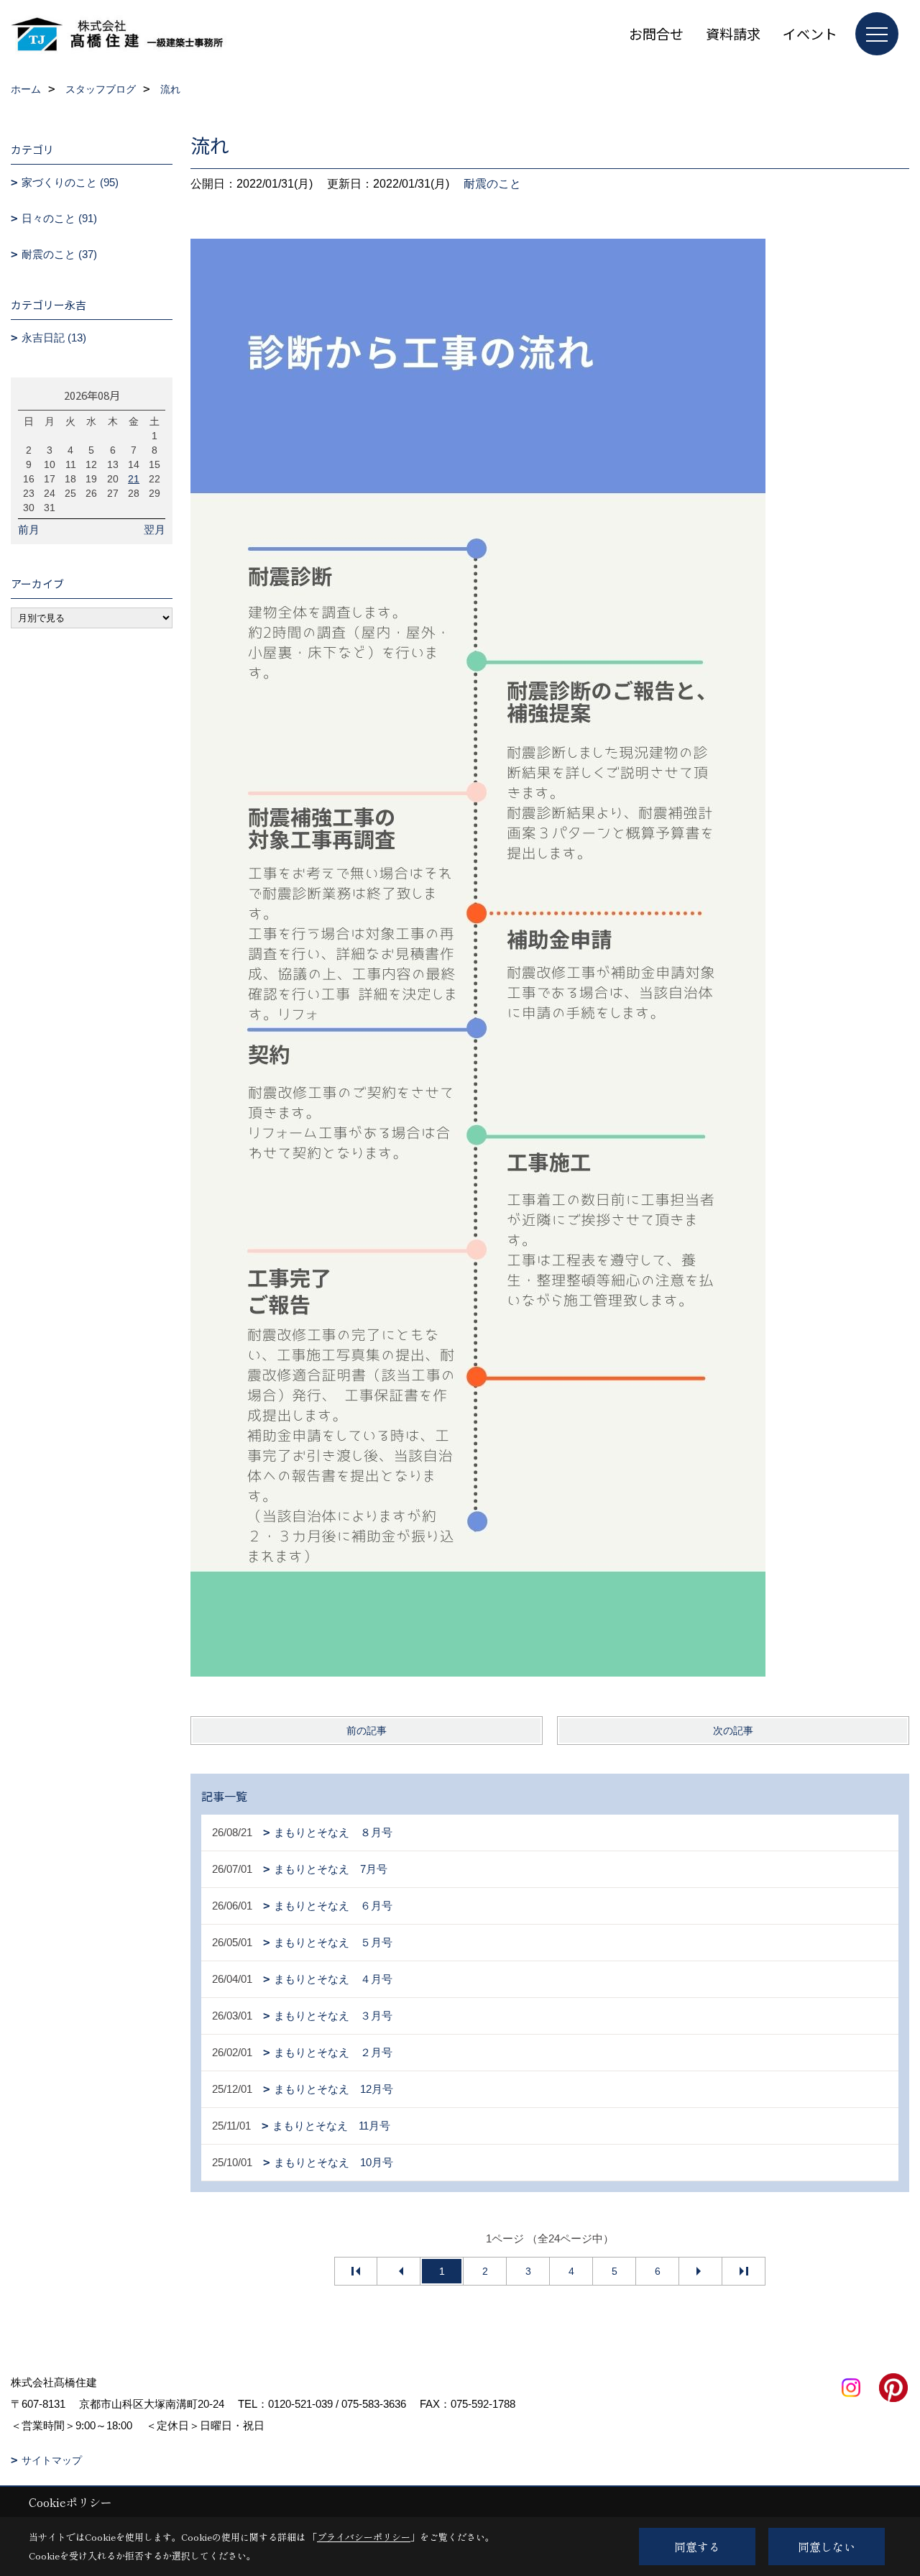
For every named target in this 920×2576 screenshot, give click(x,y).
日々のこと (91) (59, 218)
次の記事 (733, 1731)
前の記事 (367, 1731)
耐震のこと (492, 184)
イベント (810, 33)
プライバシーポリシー (364, 2537)
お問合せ (656, 33)
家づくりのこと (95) (70, 182)
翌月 (155, 530)
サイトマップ (52, 2460)
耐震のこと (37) (59, 254)
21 (134, 479)
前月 (29, 530)
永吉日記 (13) (54, 338)
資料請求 (733, 33)
